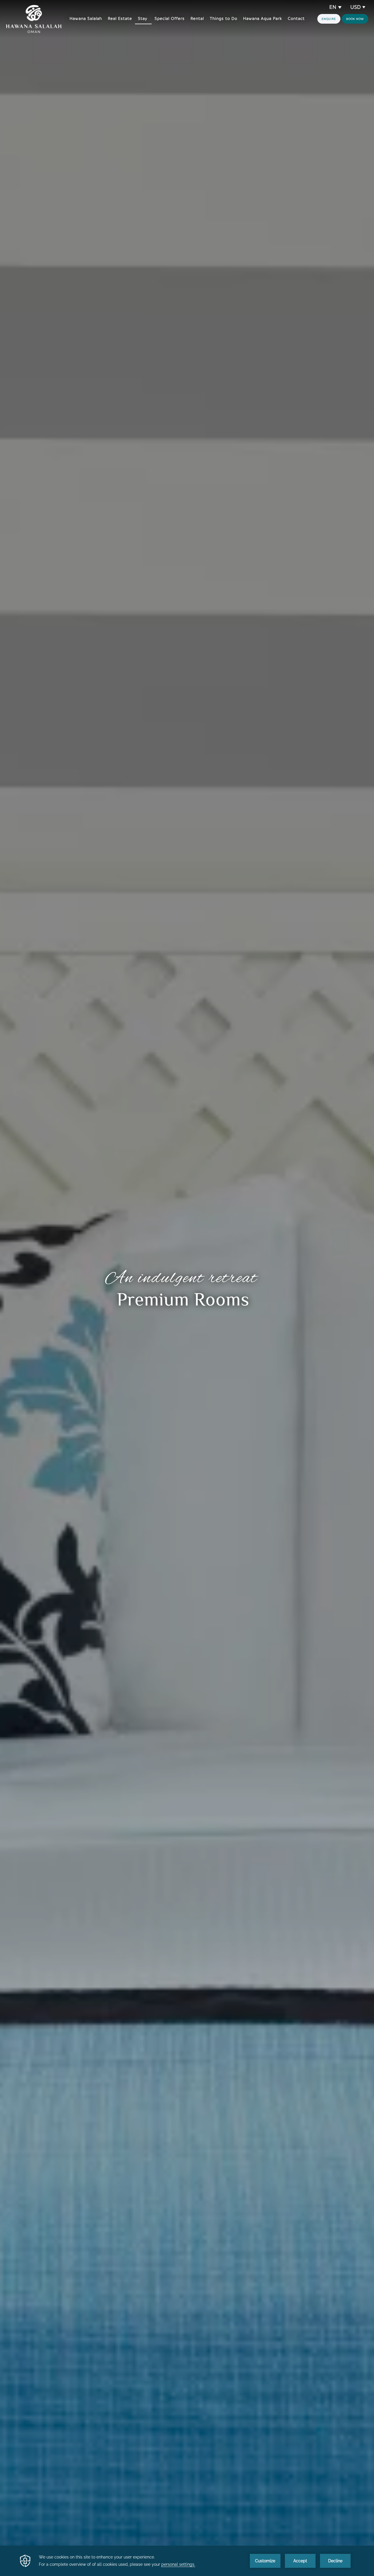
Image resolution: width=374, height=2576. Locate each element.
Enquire (329, 19)
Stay (143, 19)
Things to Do (224, 19)
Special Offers (170, 19)
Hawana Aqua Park (263, 19)
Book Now (355, 19)
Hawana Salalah (86, 19)
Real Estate (120, 19)
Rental (197, 19)
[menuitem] (86, 19)
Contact (296, 19)
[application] (187, 2561)
